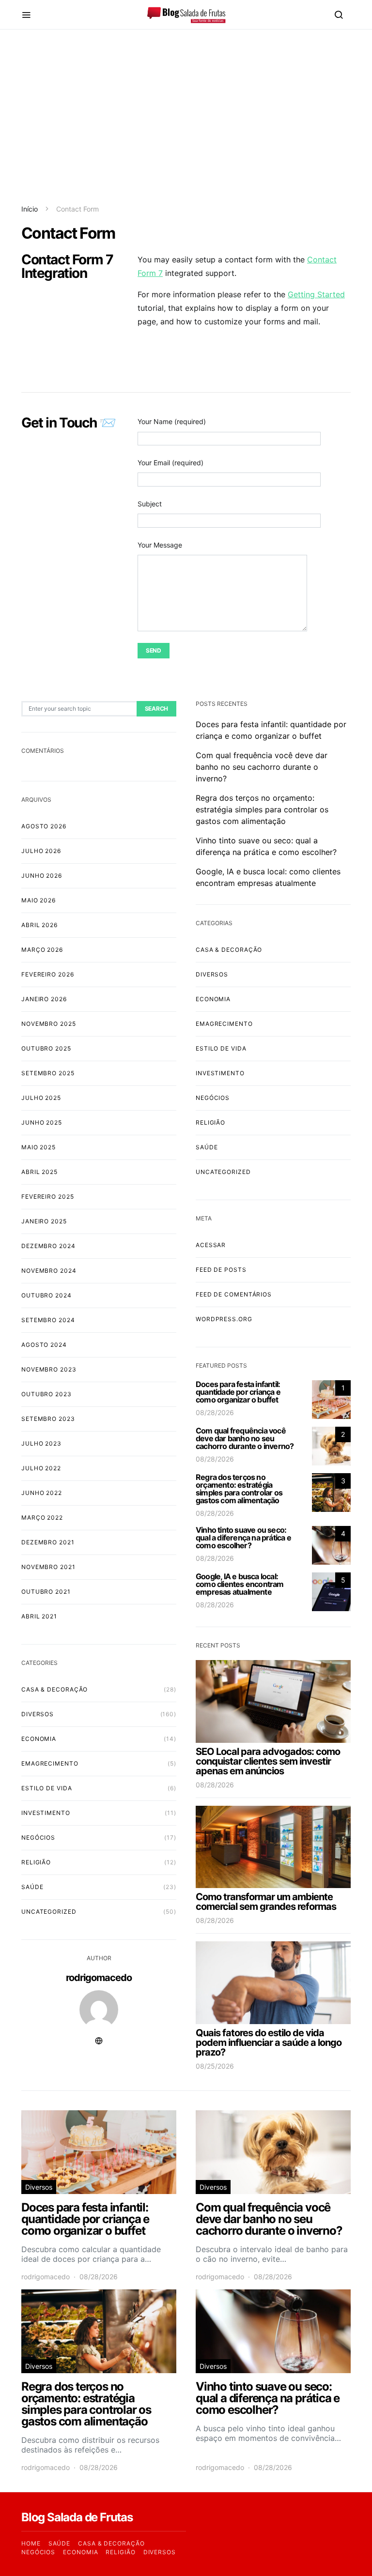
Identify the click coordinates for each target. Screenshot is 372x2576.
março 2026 (42, 950)
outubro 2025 (46, 1048)
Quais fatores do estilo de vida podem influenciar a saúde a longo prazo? (269, 2043)
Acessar (211, 1245)
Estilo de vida (47, 1788)
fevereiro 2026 (48, 974)
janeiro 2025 (44, 1221)
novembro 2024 (49, 1271)
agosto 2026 (44, 826)
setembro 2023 (48, 1419)
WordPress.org (224, 1319)
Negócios (38, 1837)
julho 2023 (41, 1443)
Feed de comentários (234, 1294)
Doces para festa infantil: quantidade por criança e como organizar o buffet (238, 1392)
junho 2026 (42, 876)
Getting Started (316, 294)
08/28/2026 (215, 1412)
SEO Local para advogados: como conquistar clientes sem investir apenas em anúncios (268, 1761)
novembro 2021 (48, 1567)
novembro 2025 (49, 1024)
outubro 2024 (46, 1295)
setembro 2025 (48, 1073)
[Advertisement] (186, 117)
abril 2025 (39, 1172)
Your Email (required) (170, 463)
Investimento (46, 1813)
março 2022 (42, 1517)
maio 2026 (39, 900)
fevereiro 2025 (48, 1197)
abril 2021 (39, 1616)
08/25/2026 (215, 2066)
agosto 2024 (44, 1345)
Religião (36, 1862)
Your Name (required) (172, 421)
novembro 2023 (49, 1369)
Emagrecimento (50, 1763)
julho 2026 (41, 851)
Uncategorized (49, 1912)
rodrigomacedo (99, 1978)
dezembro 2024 (48, 1246)
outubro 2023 (46, 1394)
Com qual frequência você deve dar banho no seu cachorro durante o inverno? (262, 767)
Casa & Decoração (54, 1689)
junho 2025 (42, 1122)
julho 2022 (41, 1468)
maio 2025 (39, 1147)
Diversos (38, 1714)
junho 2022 (42, 1493)
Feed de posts (221, 1270)
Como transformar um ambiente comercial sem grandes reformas (266, 1902)
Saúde (32, 1887)
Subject (150, 504)
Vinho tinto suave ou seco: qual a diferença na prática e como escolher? (243, 1538)
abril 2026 (39, 925)
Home (31, 2543)
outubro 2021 (46, 1592)
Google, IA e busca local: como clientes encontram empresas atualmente (240, 1584)
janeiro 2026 (44, 999)
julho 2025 (41, 1098)
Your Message (160, 545)
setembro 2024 (48, 1320)
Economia (39, 1739)
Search (156, 709)
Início (30, 209)
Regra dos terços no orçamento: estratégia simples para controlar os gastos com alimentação (262, 809)
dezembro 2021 (48, 1542)
